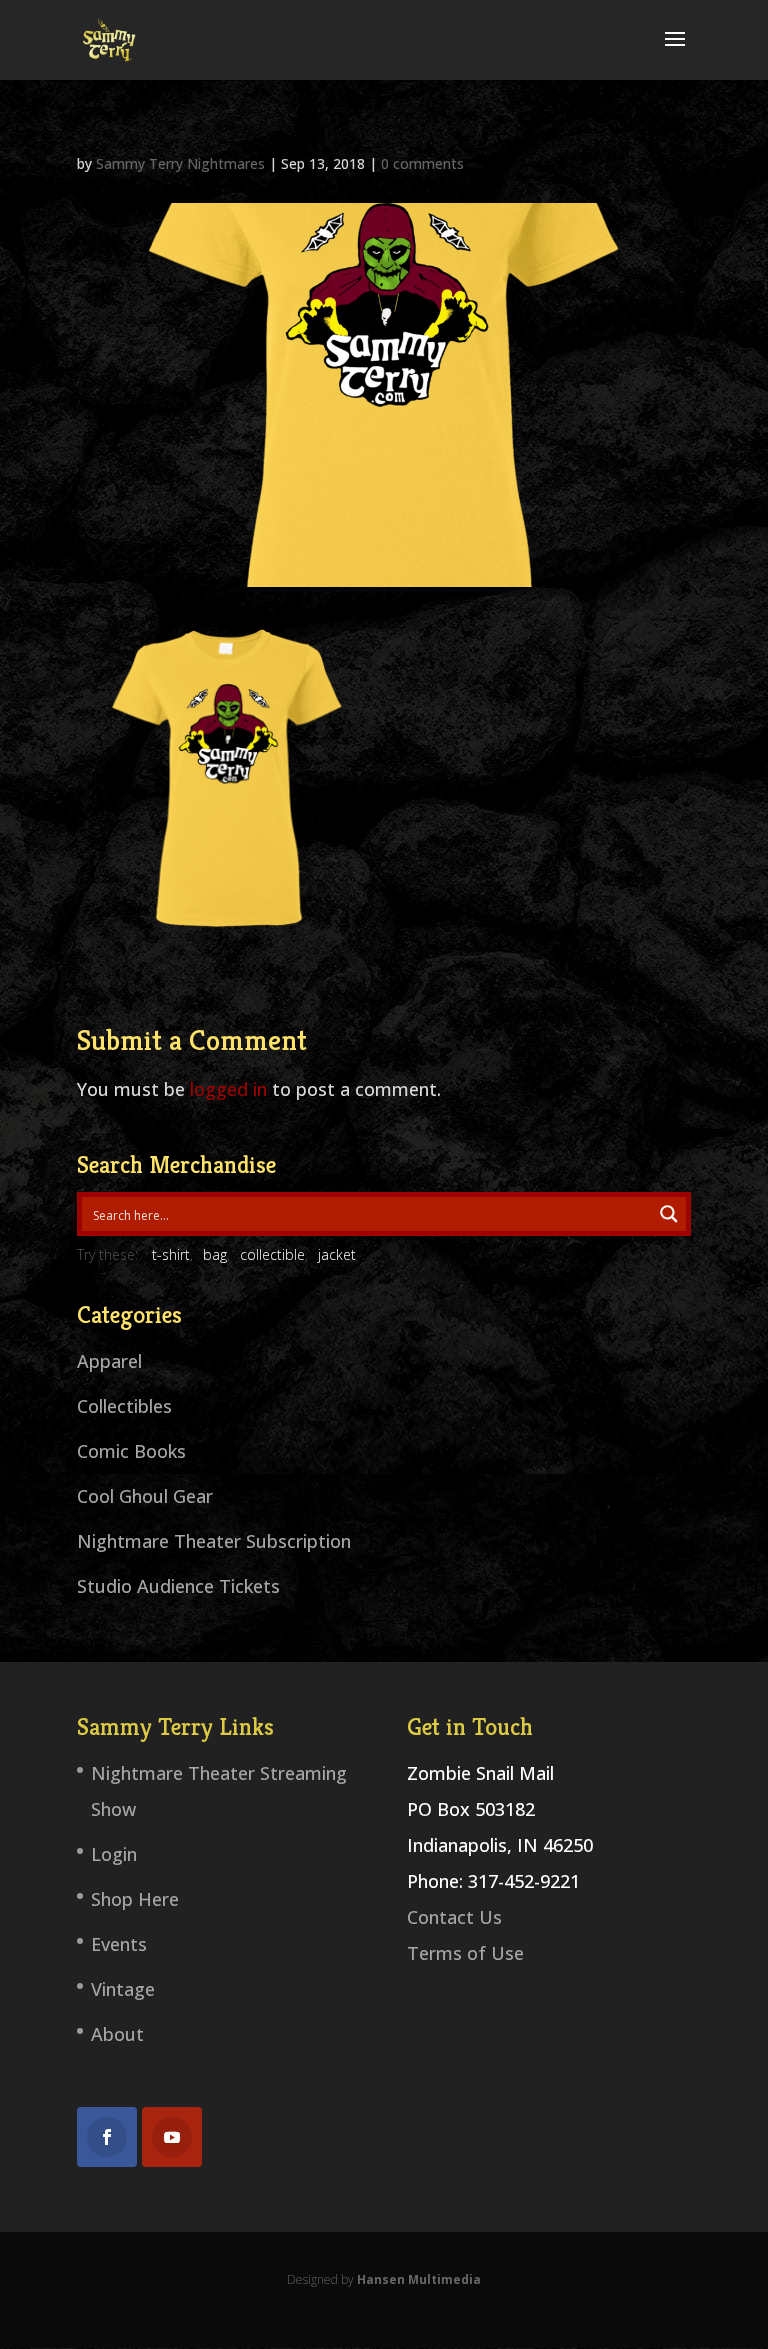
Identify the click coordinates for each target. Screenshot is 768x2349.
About (117, 2034)
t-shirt (171, 1254)
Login (114, 1854)
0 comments (422, 163)
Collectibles (124, 1406)
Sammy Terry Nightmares (180, 163)
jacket (337, 1254)
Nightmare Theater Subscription (214, 1541)
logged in (228, 1089)
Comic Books (131, 1451)
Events (119, 1944)
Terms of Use (465, 1953)
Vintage (123, 1989)
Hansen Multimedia (419, 2279)
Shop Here (135, 1899)
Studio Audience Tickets (178, 1586)
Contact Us (454, 1917)
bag (215, 1254)
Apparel (109, 1361)
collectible (272, 1254)
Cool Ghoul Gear (145, 1496)
